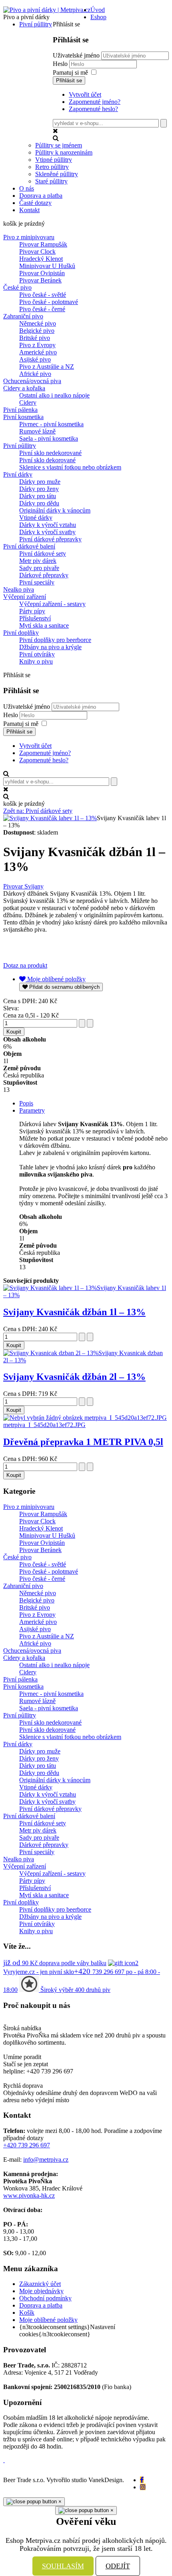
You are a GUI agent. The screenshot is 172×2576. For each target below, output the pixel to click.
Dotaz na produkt (25, 965)
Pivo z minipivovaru (29, 237)
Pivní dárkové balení (29, 546)
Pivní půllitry (20, 446)
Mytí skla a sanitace (44, 625)
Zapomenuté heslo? (93, 109)
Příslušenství (35, 618)
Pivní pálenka (20, 410)
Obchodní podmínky (45, 2298)
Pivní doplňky (21, 633)
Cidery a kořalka (24, 388)
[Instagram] (143, 2487)
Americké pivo (38, 352)
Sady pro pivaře (39, 568)
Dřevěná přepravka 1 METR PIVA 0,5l (83, 1442)
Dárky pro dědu (39, 503)
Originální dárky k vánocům (55, 510)
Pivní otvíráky (37, 654)
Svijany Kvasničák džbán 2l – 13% (74, 1377)
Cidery (28, 402)
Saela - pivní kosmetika (49, 438)
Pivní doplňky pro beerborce (55, 640)
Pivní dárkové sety (43, 554)
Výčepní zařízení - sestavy (52, 604)
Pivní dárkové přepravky (50, 539)
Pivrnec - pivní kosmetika (51, 424)
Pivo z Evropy (37, 345)
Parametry (32, 1110)
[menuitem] (98, 10)
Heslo (61, 64)
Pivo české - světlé (43, 295)
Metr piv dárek (38, 561)
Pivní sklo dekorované (47, 460)
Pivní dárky (18, 474)
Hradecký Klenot (41, 259)
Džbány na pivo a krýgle (50, 647)
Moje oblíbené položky (48, 2320)
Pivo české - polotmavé (49, 302)
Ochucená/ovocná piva (32, 381)
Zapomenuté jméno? (95, 102)
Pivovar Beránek (40, 280)
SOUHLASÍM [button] (63, 2566)
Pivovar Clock (37, 251)
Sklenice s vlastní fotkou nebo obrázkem (70, 467)
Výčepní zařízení (25, 597)
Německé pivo (38, 323)
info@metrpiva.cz (46, 2160)
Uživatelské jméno (76, 55)
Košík (27, 2313)
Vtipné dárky (36, 518)
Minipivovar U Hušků (47, 266)
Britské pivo (35, 338)
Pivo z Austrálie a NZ (47, 367)
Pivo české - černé (42, 309)
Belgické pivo (37, 331)
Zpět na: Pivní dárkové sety (38, 811)
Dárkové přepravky (44, 575)
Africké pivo (35, 374)
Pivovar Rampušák (43, 244)
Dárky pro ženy (39, 489)
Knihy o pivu (36, 661)
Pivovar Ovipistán (42, 273)
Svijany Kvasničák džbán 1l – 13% (74, 1312)
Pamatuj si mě (70, 73)
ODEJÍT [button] (118, 2566)
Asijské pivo (35, 359)
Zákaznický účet (40, 2284)
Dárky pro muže (40, 482)
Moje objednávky (41, 2291)
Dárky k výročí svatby (47, 532)
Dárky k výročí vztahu (48, 525)
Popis (26, 1103)
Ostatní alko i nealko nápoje (54, 395)
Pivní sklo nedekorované (50, 453)
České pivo (17, 287)
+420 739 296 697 (27, 2145)
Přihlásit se (69, 80)
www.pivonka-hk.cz (29, 2195)
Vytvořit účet (85, 94)
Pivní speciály (37, 582)
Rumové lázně (37, 431)
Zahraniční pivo (23, 316)
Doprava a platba (41, 2305)
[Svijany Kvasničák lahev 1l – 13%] (50, 818)
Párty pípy (32, 611)
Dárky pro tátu (38, 496)
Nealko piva (19, 589)
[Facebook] (142, 2480)
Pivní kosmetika (23, 417)
